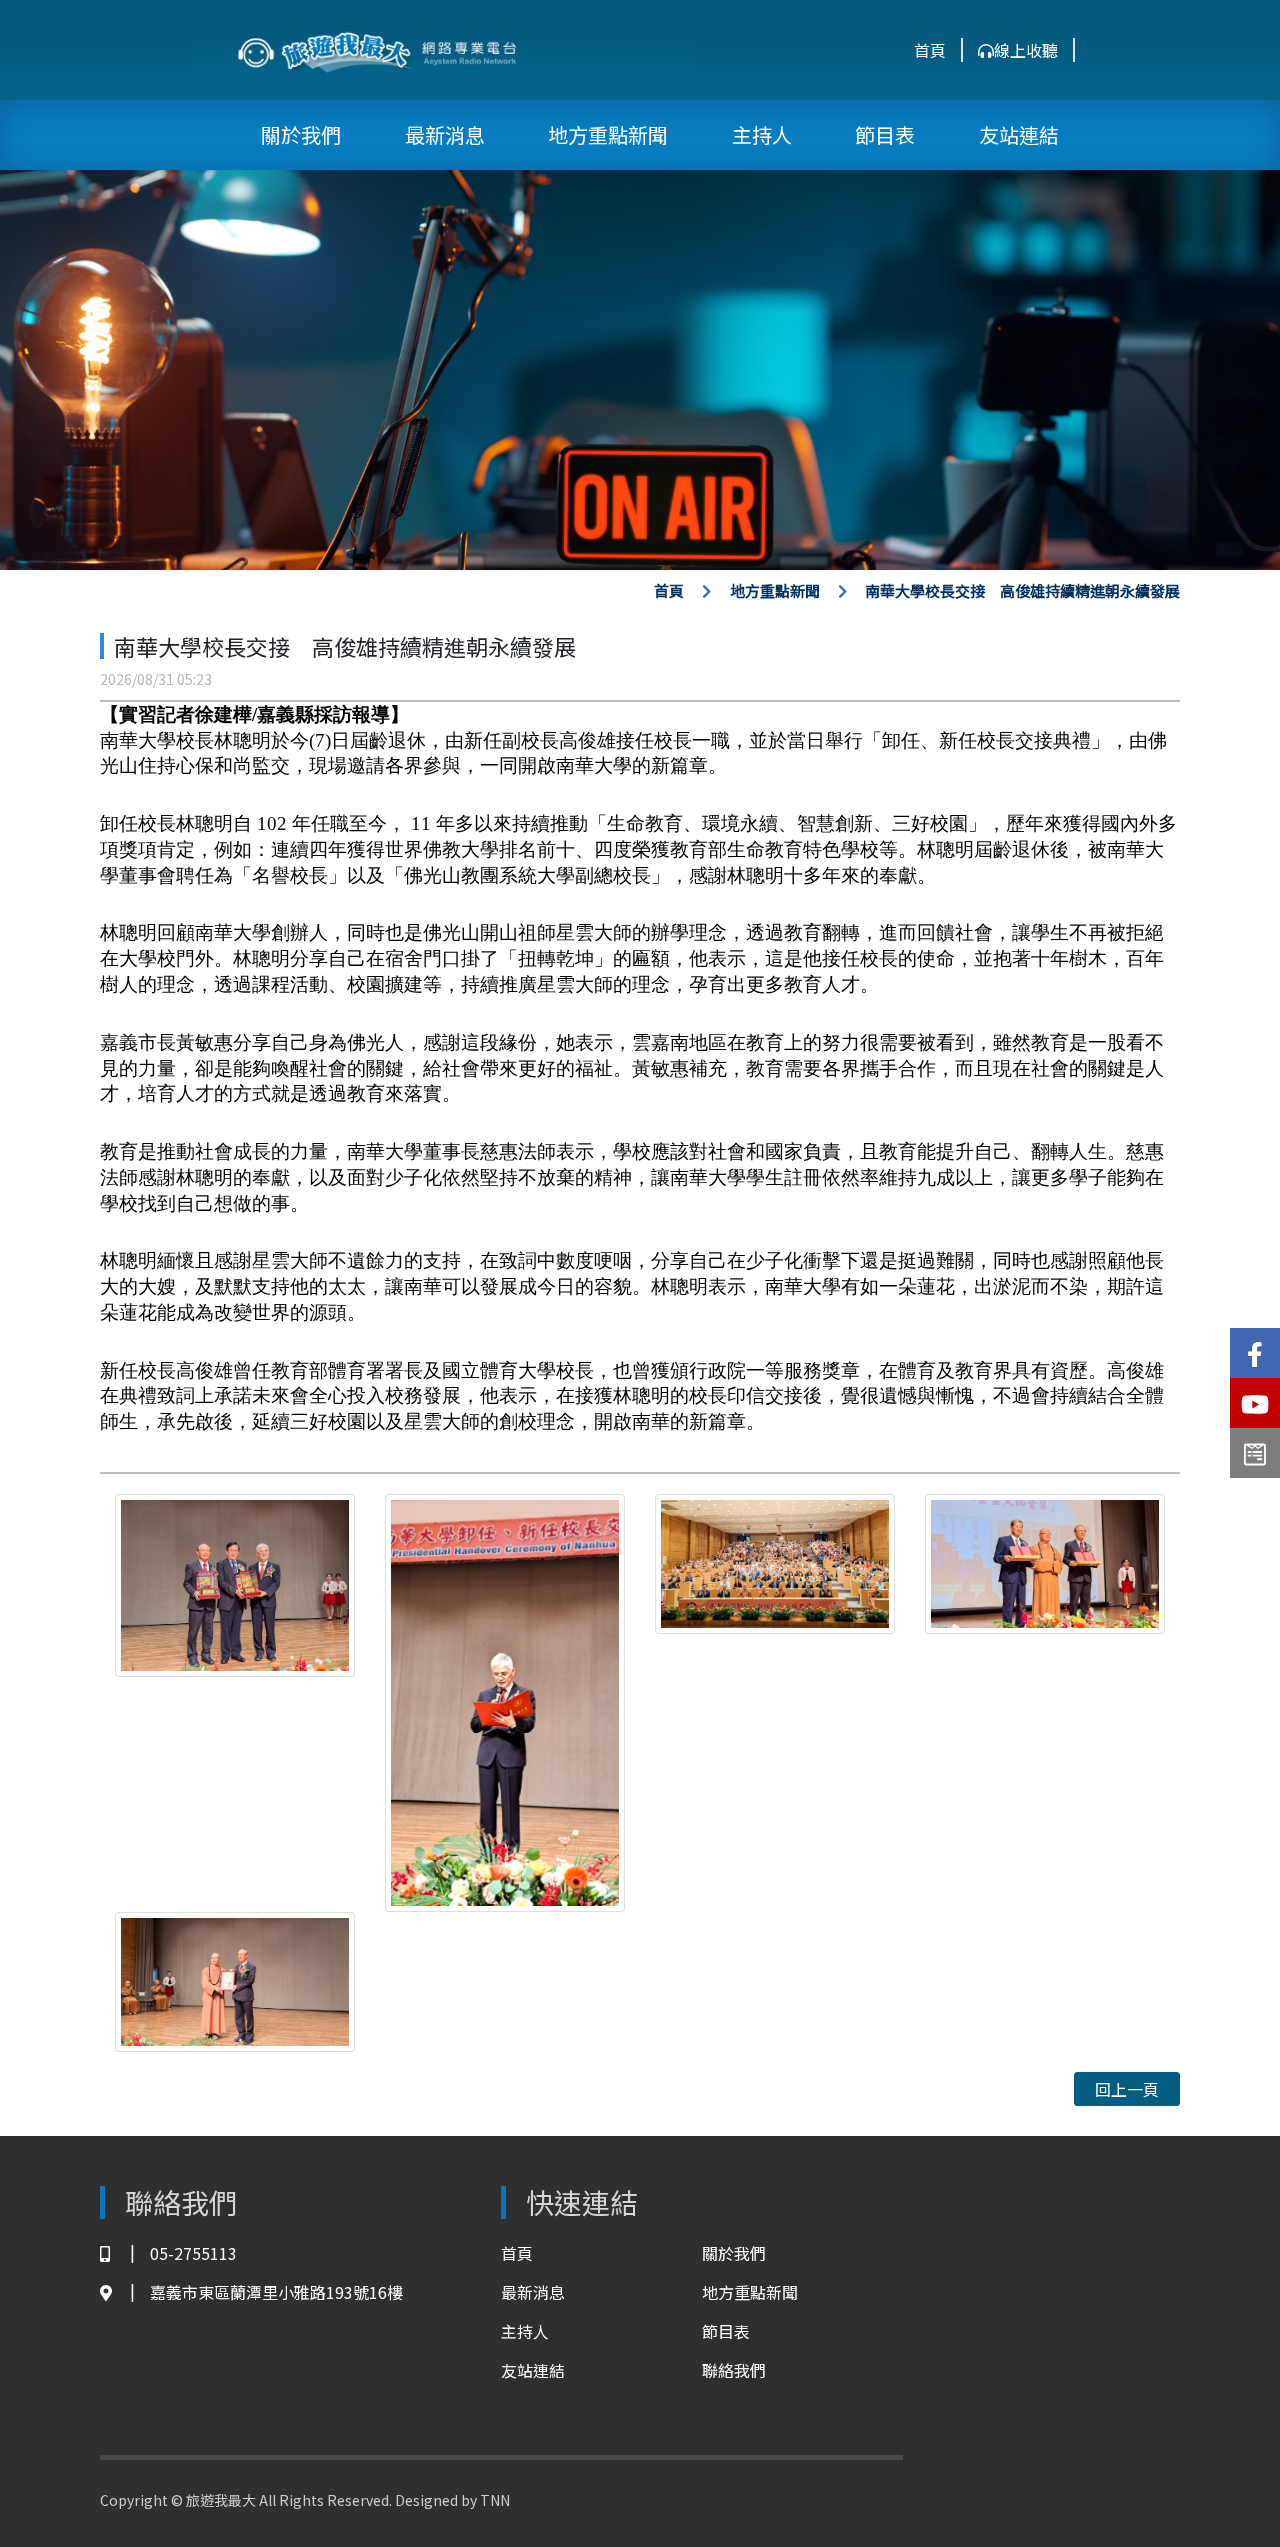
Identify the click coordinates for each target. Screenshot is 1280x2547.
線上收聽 (1026, 50)
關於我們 (301, 134)
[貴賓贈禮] (235, 1583)
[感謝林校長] (235, 1979)
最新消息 (445, 134)
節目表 (885, 134)
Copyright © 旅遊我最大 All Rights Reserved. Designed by (290, 2500)
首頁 (930, 50)
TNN (495, 2500)
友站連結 (1019, 134)
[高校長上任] (505, 1700)
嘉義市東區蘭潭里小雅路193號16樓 (276, 2292)
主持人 (762, 134)
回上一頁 (1127, 2089)
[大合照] (775, 1562)
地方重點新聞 (608, 134)
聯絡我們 (734, 2370)
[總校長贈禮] (1045, 1562)
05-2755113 (193, 2253)
